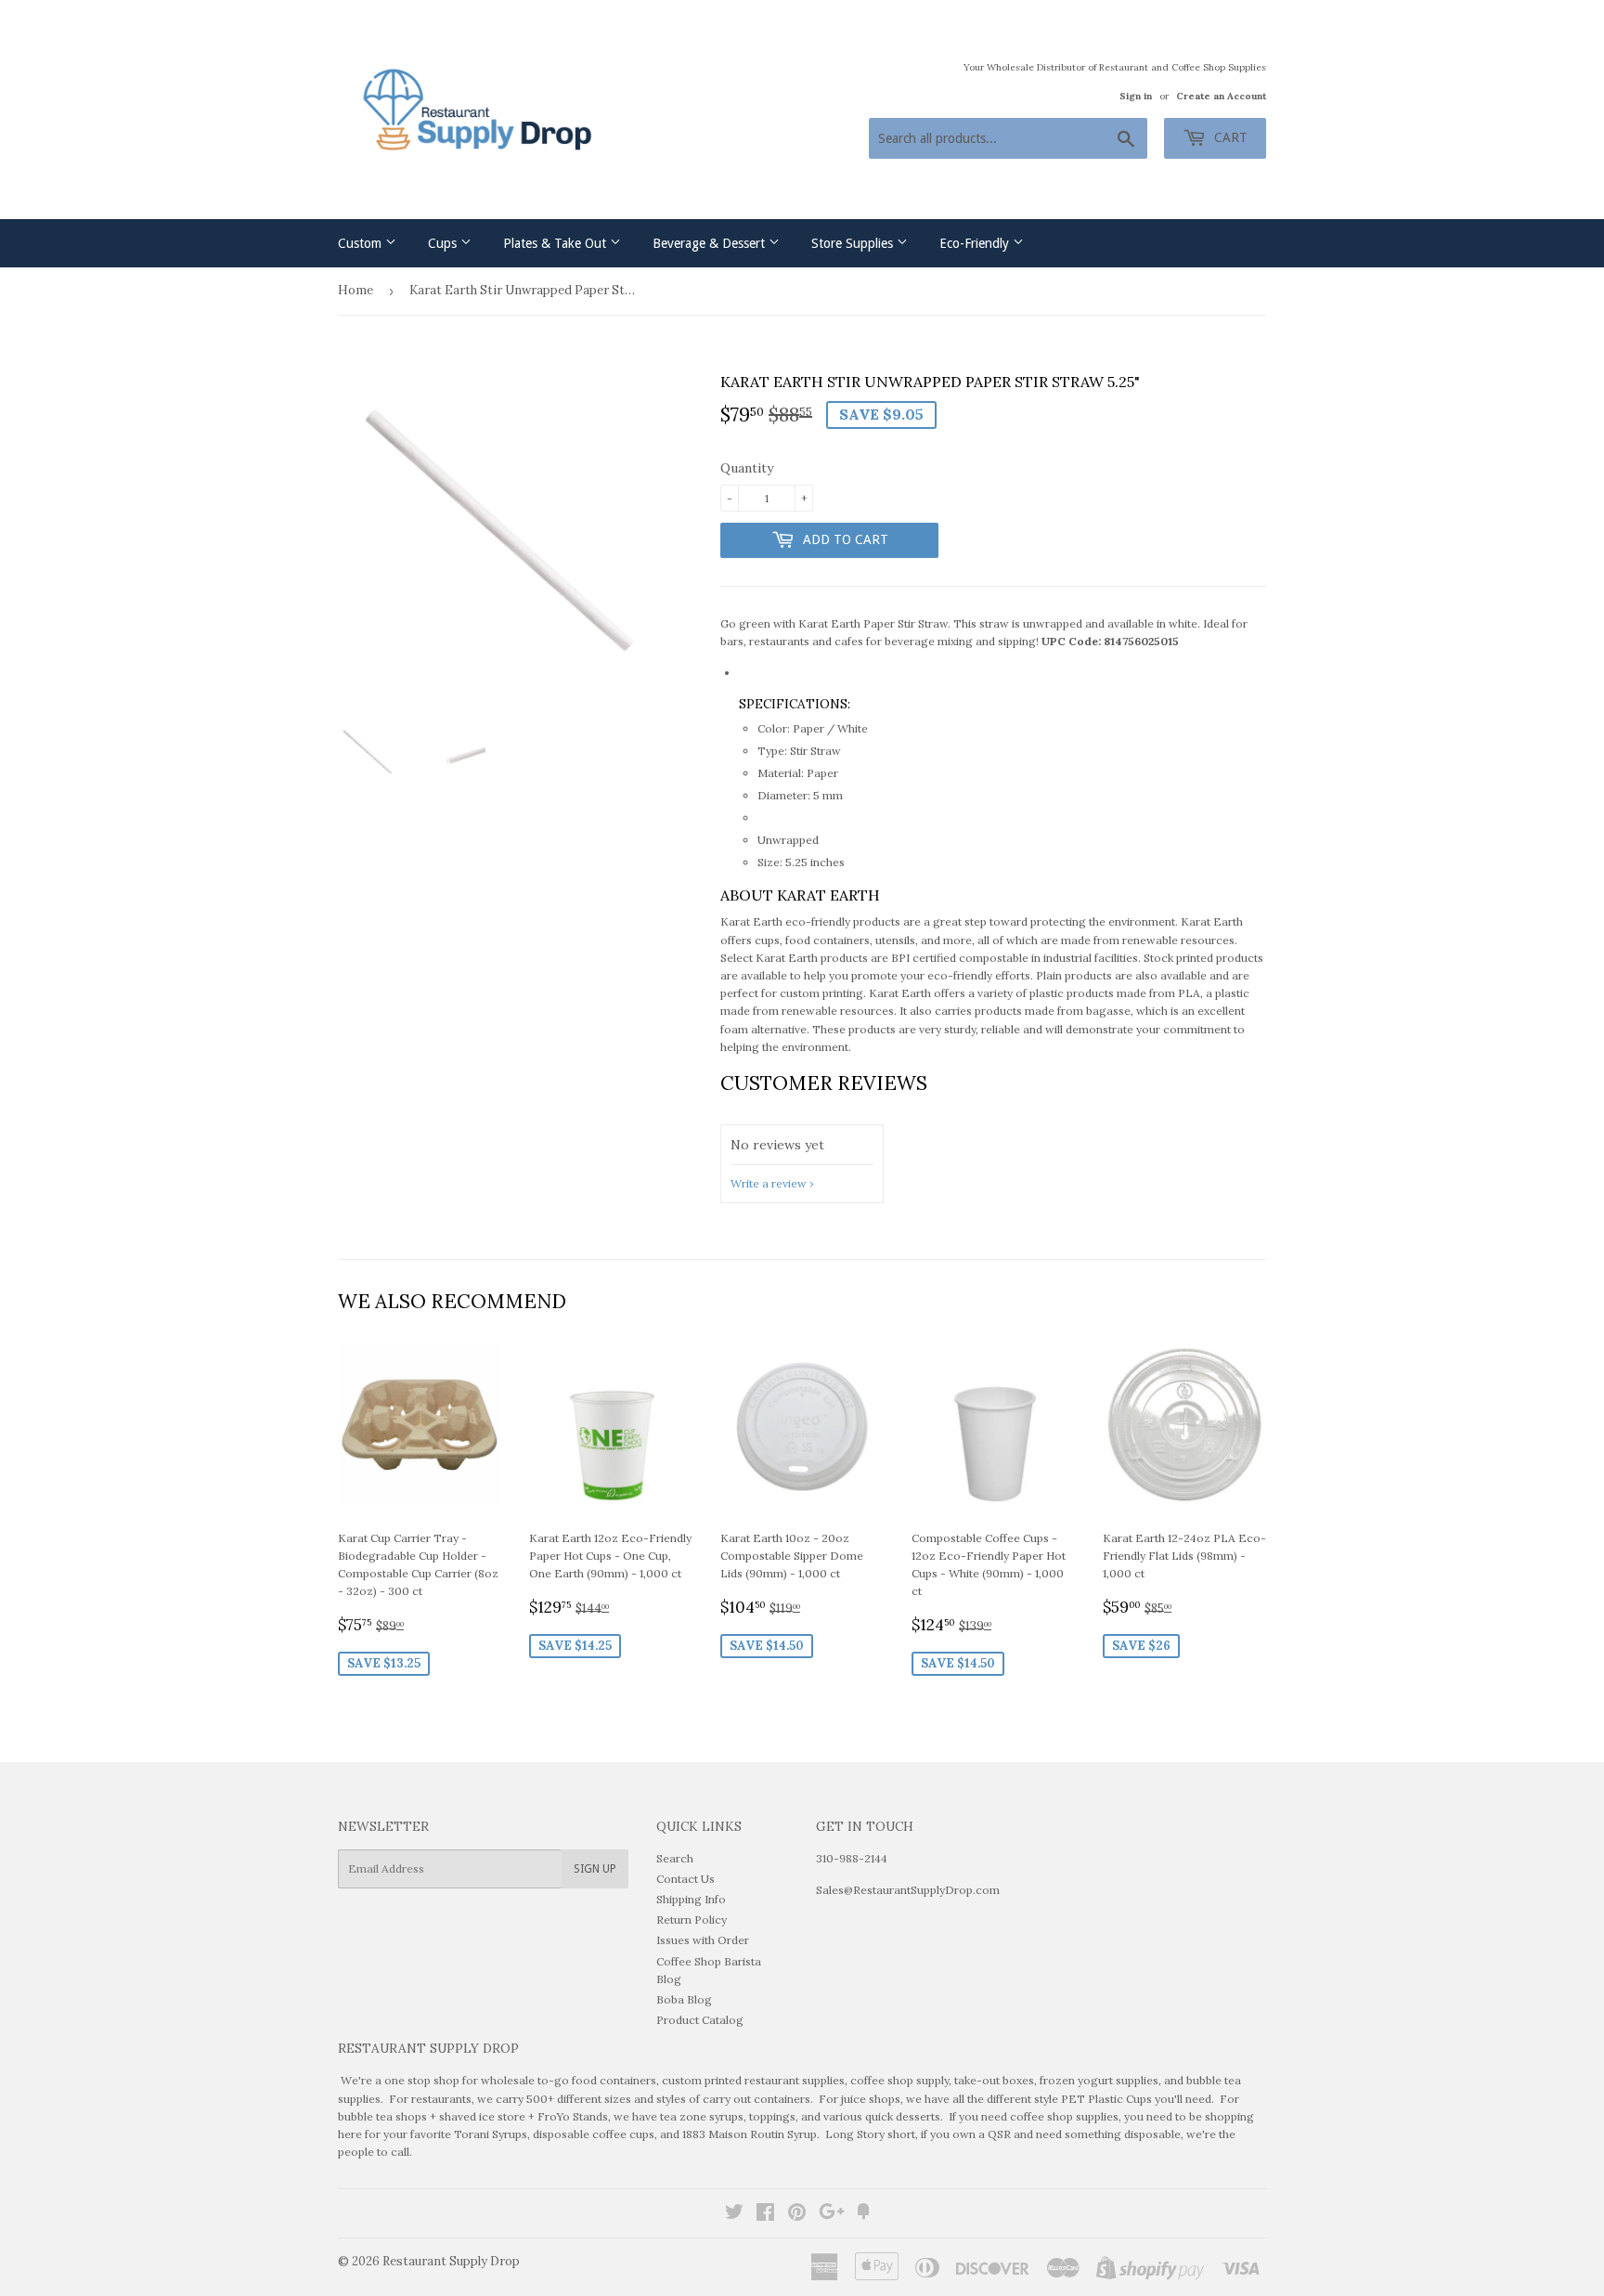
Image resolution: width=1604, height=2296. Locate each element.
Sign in (1136, 96)
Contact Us (686, 1879)
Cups (444, 243)
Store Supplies (854, 243)
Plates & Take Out (556, 243)
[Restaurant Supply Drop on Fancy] (863, 2215)
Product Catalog (700, 2020)
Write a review (769, 1183)
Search (675, 1858)
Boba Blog (684, 1999)
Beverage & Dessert (711, 243)
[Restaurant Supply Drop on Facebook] (765, 2215)
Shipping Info (691, 1899)
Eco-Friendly (976, 243)
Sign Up (595, 1869)
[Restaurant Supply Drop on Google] (832, 2215)
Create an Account (1221, 96)
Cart (1229, 137)
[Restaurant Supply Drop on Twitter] (734, 2215)
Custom (362, 243)
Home (356, 290)
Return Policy (692, 1920)
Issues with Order (703, 1940)
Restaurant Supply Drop (451, 2261)
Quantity (747, 468)
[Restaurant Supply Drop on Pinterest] (797, 2215)
